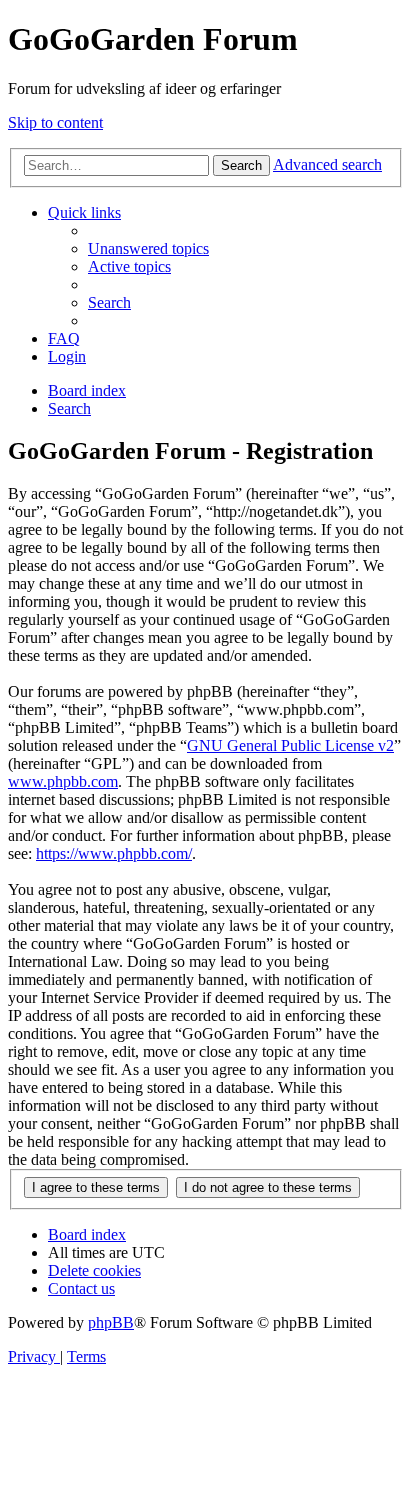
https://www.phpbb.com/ (114, 853)
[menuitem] (148, 248)
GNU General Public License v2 (290, 745)
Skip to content (55, 122)
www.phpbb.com (63, 781)
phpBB (111, 1322)
